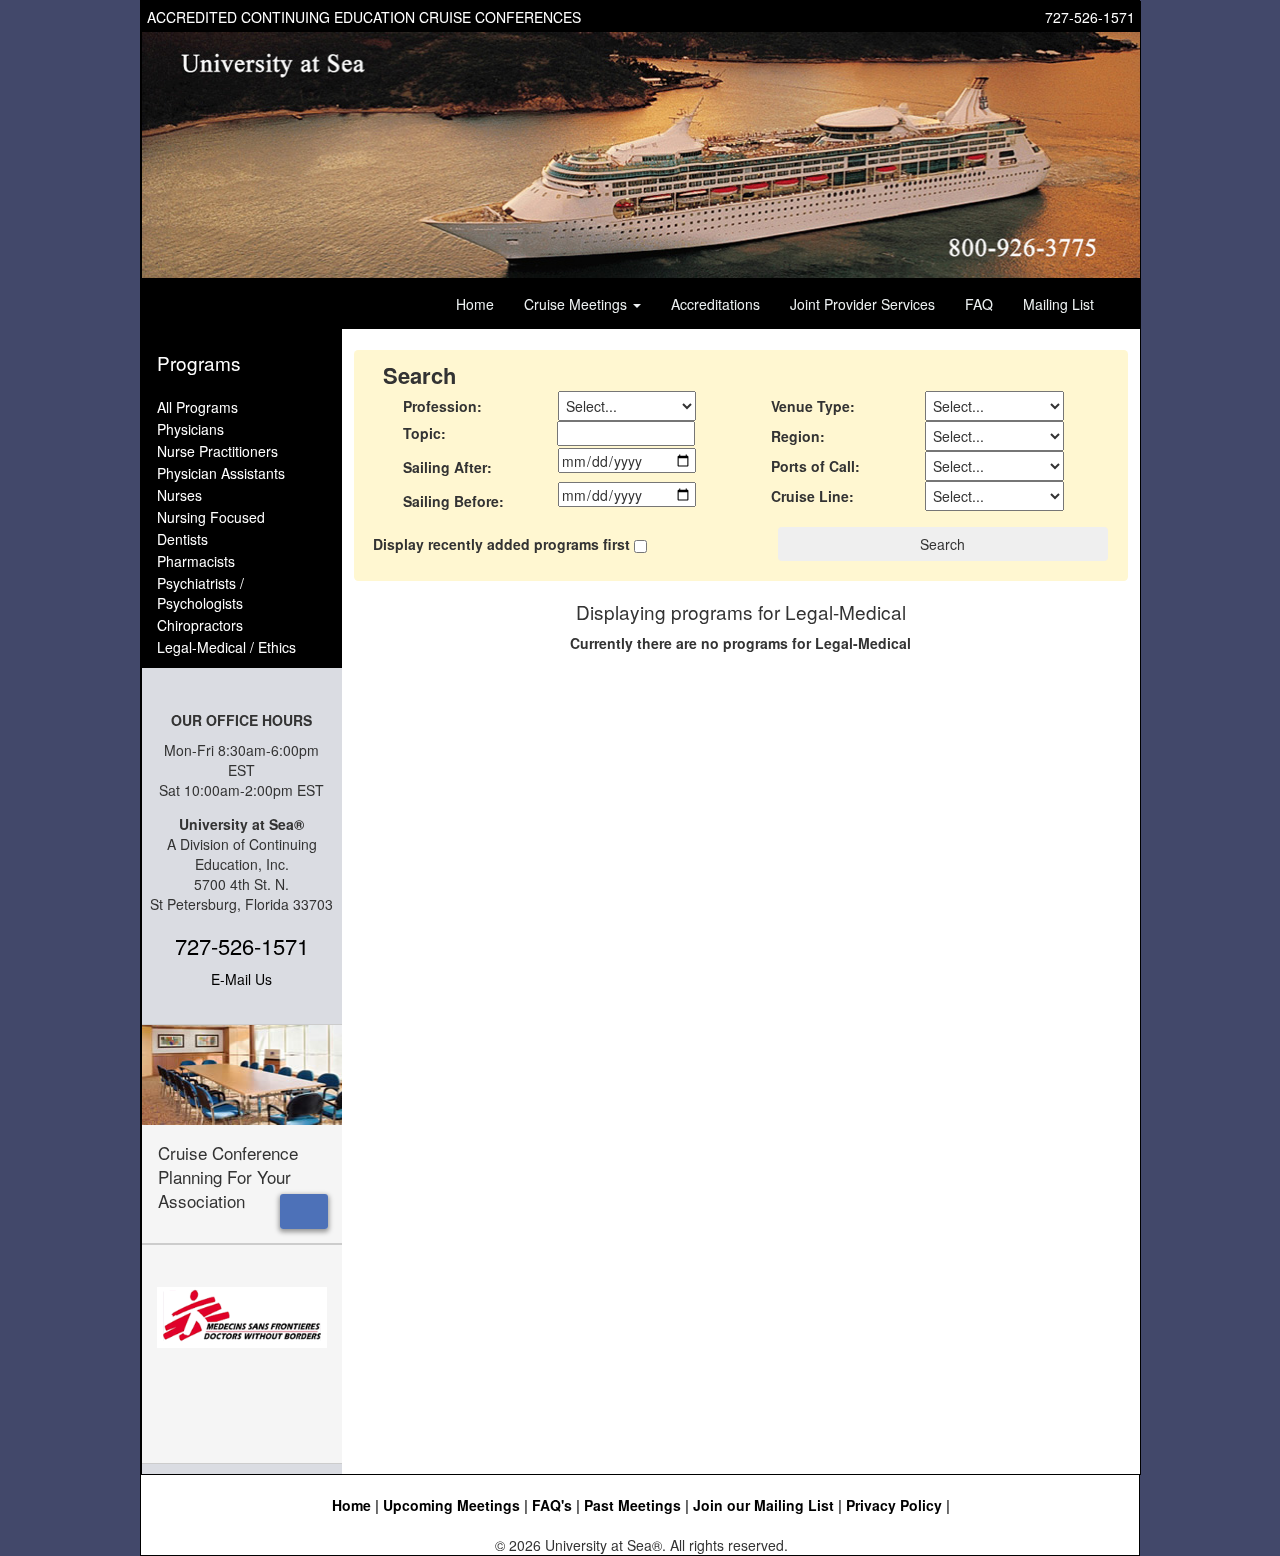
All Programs (197, 407)
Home (475, 304)
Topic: (424, 433)
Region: (798, 436)
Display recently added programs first (501, 544)
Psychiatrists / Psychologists (200, 593)
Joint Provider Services (862, 304)
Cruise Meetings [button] (577, 304)
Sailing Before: (453, 501)
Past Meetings (632, 1505)
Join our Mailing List (763, 1505)
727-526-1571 (1090, 17)
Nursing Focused (211, 517)
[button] (304, 1211)
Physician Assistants (221, 473)
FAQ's (552, 1505)
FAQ (979, 304)
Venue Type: (813, 406)
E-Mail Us (241, 979)
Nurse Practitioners (217, 451)
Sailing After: (447, 467)
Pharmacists (196, 561)
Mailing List (1058, 304)
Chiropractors (200, 625)
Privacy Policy (894, 1505)
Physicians (190, 429)
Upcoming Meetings (451, 1505)
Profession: (442, 406)
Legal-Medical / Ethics (226, 647)
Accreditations (715, 304)
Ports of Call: (815, 466)
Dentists (182, 539)
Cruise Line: (812, 496)
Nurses (179, 495)
